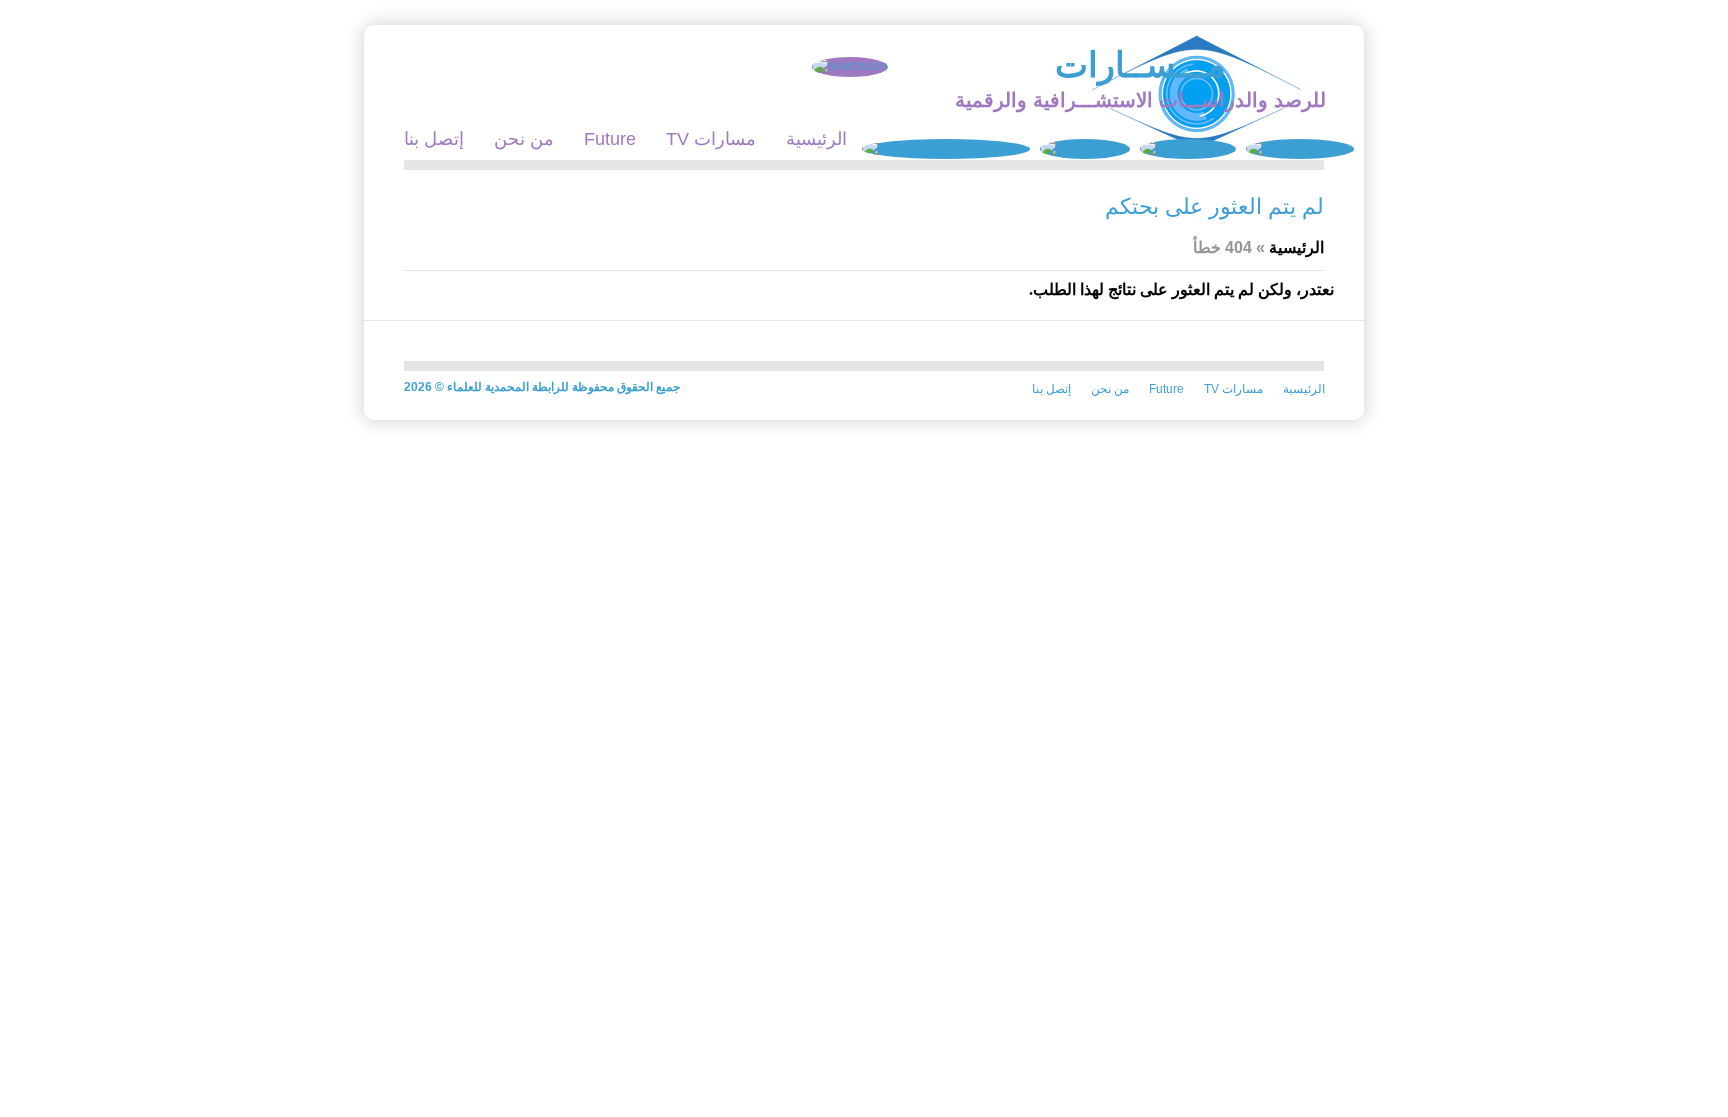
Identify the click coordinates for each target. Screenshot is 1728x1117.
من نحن (524, 139)
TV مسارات (711, 139)
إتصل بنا (434, 139)
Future (610, 139)
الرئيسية (816, 139)
